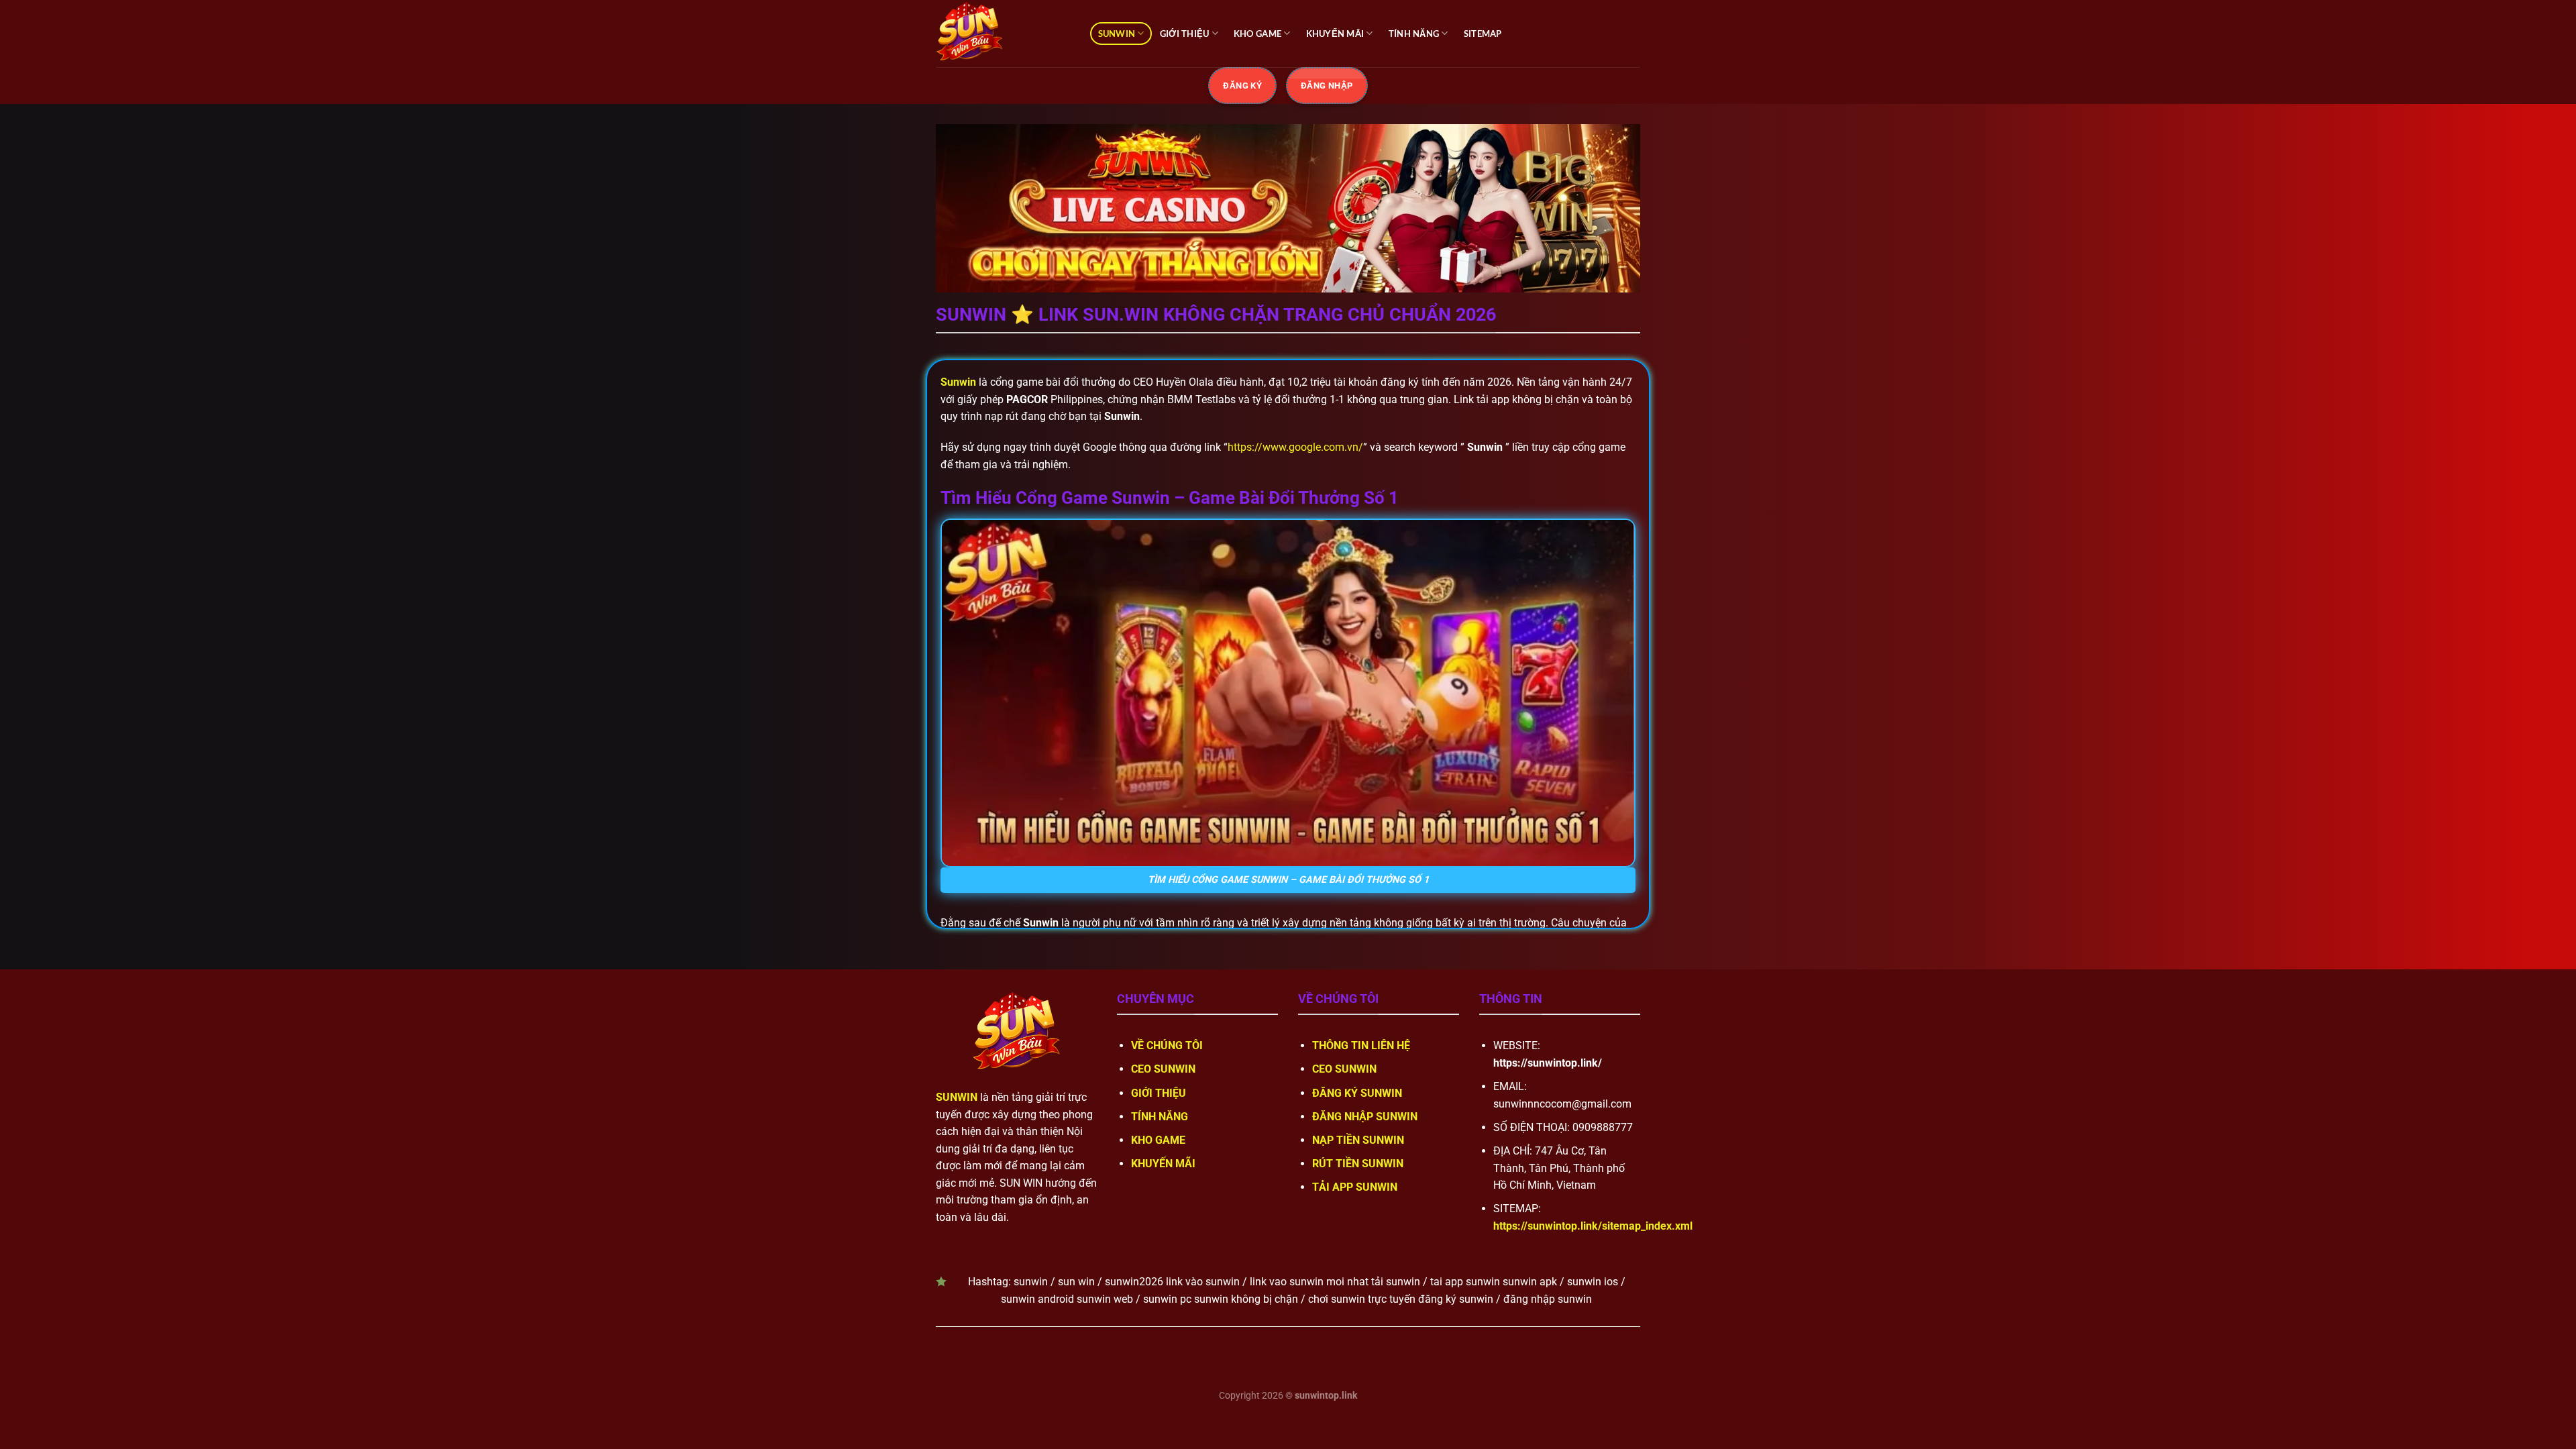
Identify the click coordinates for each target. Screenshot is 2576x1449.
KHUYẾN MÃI (1335, 34)
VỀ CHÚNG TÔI (1167, 1045)
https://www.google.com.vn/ (1295, 447)
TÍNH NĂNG (1414, 34)
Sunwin (958, 382)
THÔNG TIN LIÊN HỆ (1361, 1045)
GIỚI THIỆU (1185, 34)
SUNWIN (1117, 34)
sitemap (1483, 34)
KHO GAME (1257, 34)
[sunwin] (1003, 34)
